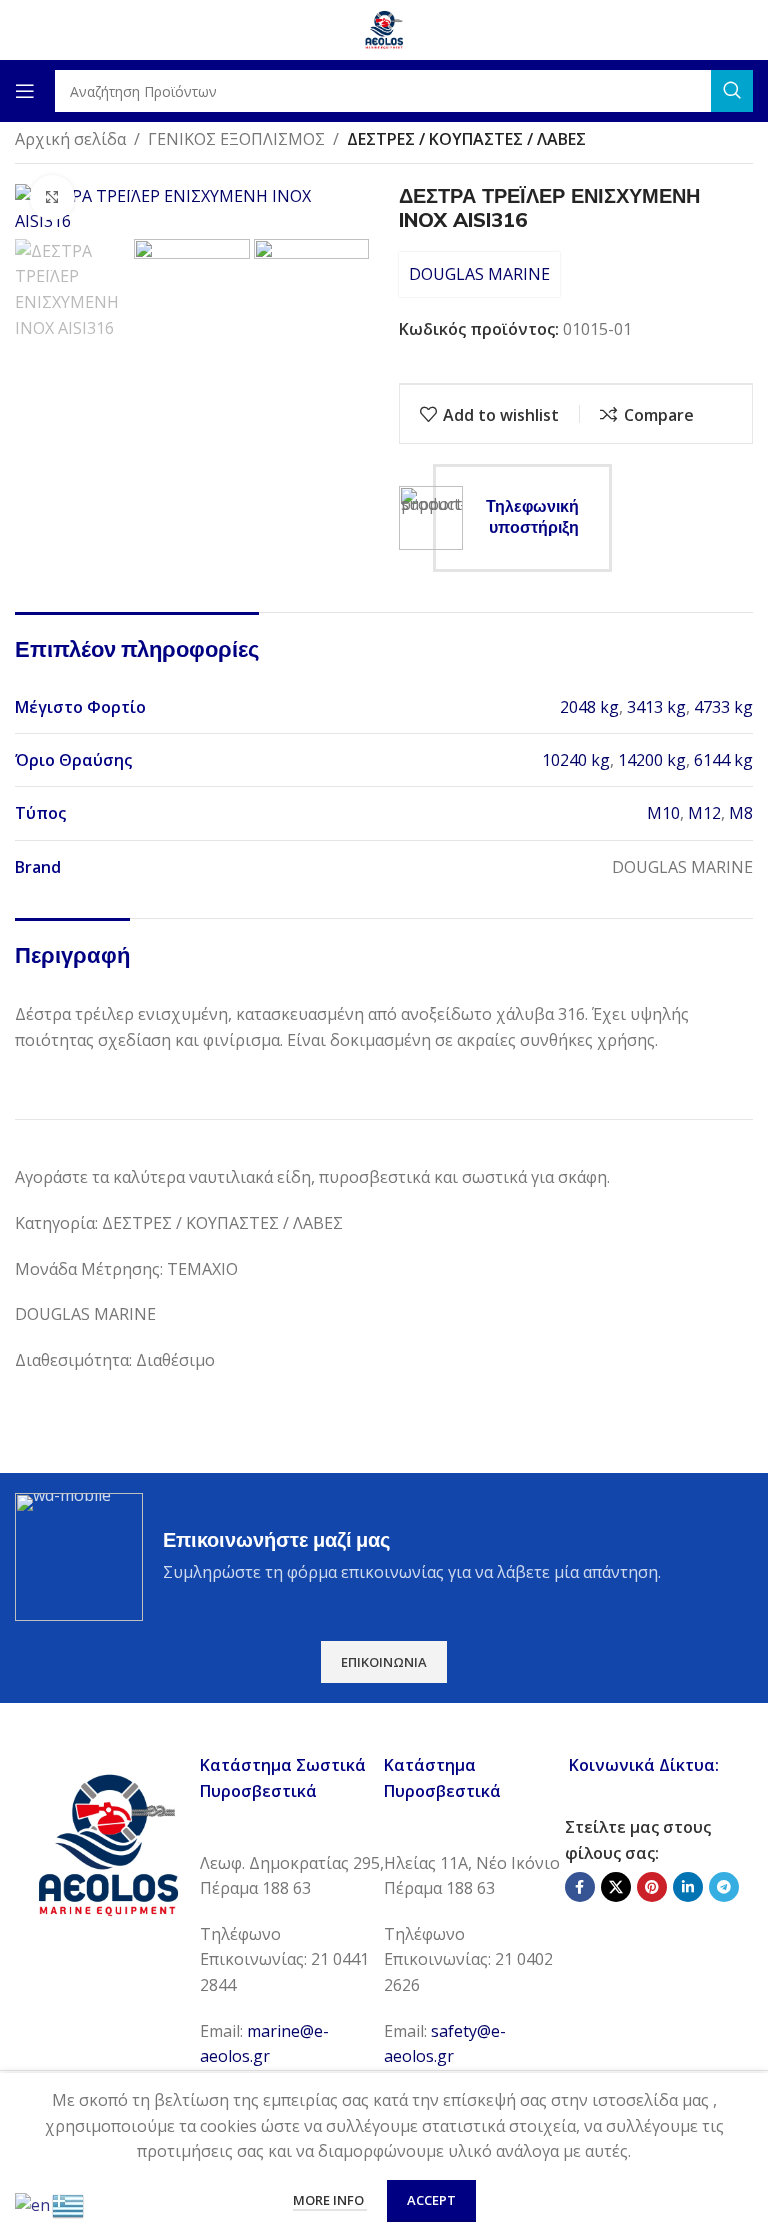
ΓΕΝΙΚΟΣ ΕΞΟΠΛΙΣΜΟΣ (236, 139)
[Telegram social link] (724, 1887)
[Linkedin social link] (688, 1887)
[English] (33, 2204)
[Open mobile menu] (25, 91)
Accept (431, 2200)
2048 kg (589, 707)
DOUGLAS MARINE (479, 274)
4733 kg (723, 707)
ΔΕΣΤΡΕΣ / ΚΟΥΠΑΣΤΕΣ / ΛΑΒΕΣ (466, 139)
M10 (663, 813)
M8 (741, 813)
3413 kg (656, 707)
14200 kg (652, 760)
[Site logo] (384, 28)
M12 (704, 813)
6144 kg (723, 760)
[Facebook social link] (580, 1887)
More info (330, 2200)
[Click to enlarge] (52, 197)
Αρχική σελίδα (70, 139)
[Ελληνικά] (69, 2204)
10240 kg (576, 760)
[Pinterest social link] (652, 1887)
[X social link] (616, 1887)
